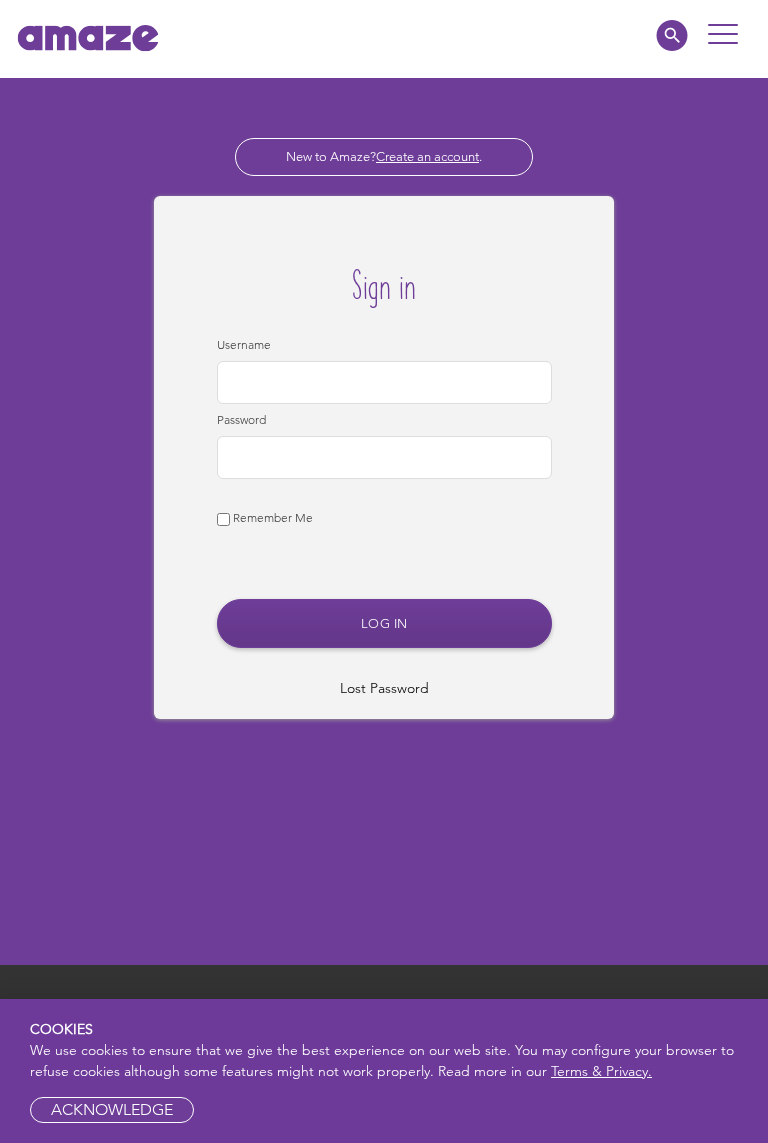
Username (244, 344)
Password (241, 419)
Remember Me (271, 517)
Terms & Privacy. (601, 1071)
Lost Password (384, 688)
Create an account (427, 156)
